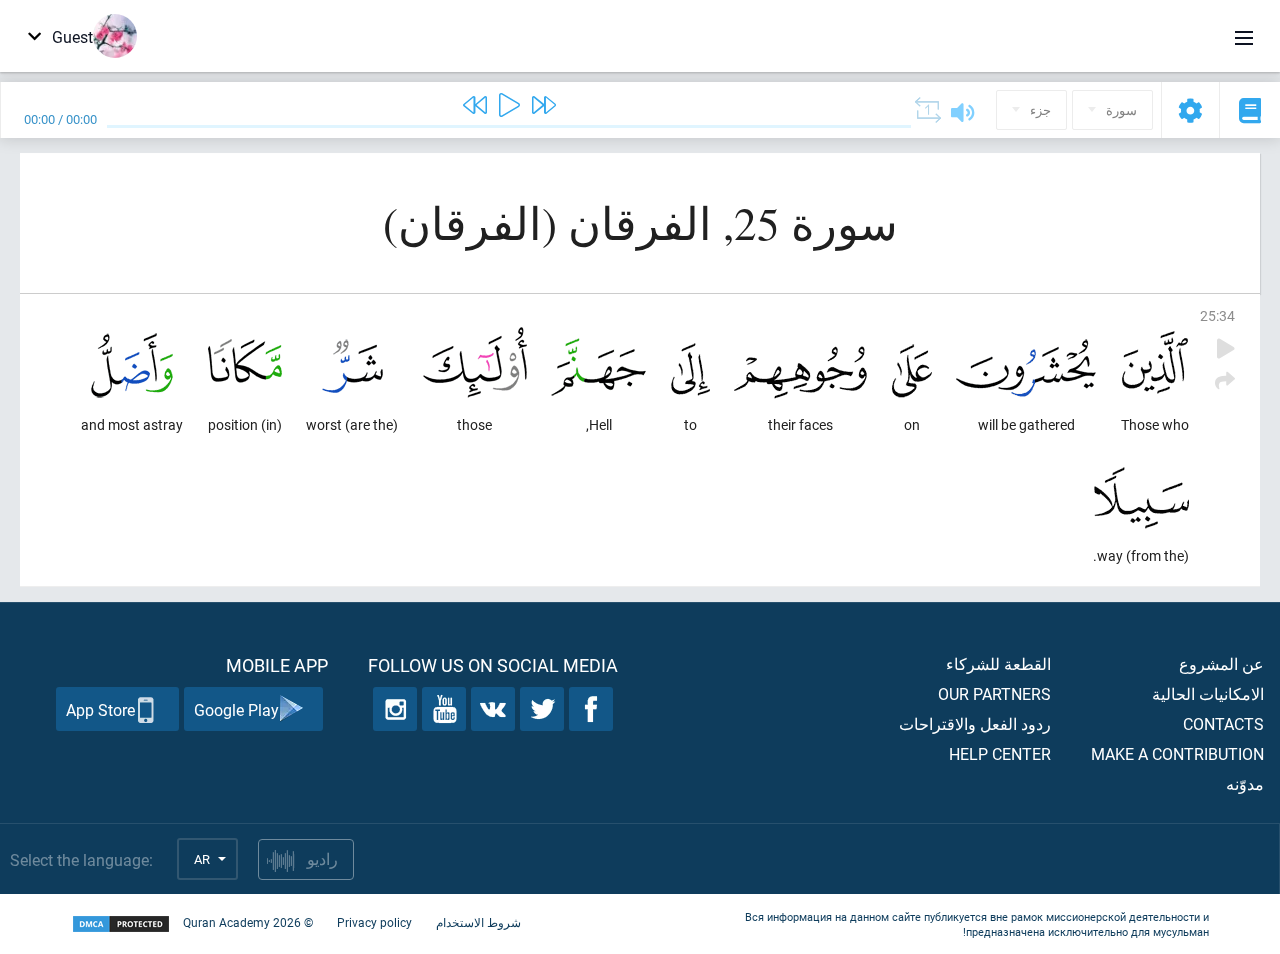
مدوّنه (1245, 783)
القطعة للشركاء (998, 663)
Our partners (994, 693)
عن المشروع (1221, 663)
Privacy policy (374, 922)
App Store (100, 709)
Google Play (236, 709)
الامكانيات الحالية (1208, 693)
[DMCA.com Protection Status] (121, 924)
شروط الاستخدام (478, 922)
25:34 (1217, 315)
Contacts (1223, 723)
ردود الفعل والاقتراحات (975, 723)
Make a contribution (1177, 753)
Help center (1000, 753)
